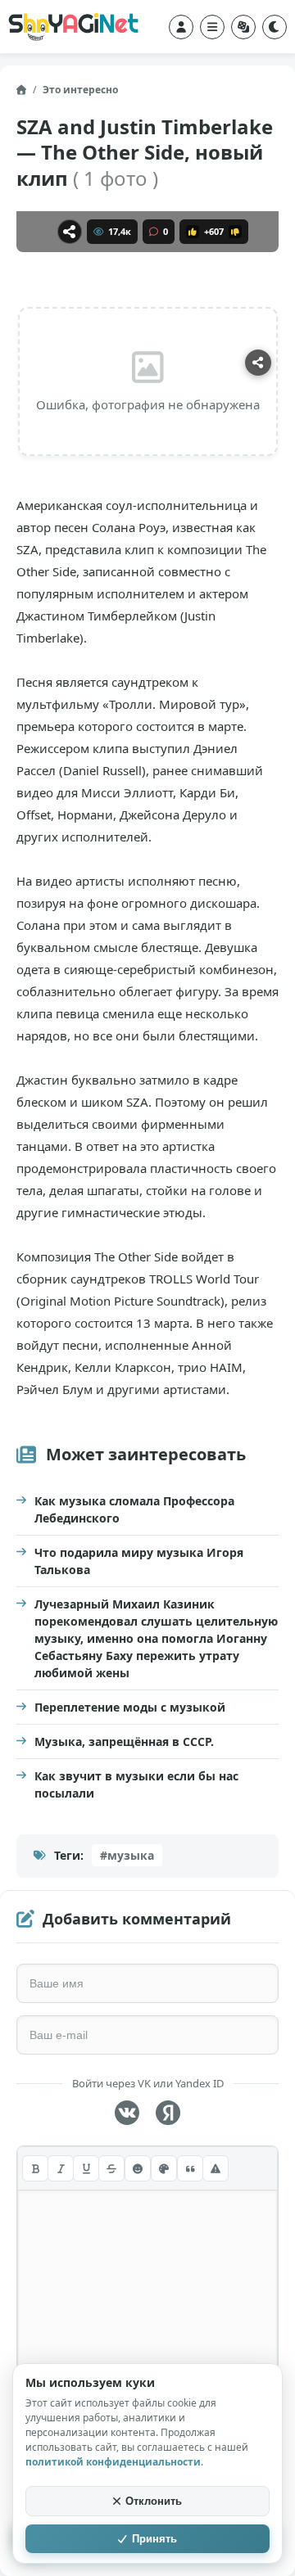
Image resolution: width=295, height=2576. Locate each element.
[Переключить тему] (275, 27)
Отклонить (154, 2501)
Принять (154, 2539)
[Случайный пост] (243, 27)
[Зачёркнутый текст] (111, 2168)
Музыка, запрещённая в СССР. (124, 1741)
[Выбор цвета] (164, 2168)
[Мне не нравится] (235, 232)
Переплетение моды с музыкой (130, 1707)
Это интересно (80, 90)
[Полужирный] (35, 2168)
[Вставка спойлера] (216, 2168)
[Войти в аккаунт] (181, 27)
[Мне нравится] (193, 232)
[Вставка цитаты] (190, 2168)
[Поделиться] (70, 232)
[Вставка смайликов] (138, 2168)
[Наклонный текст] (61, 2168)
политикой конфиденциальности (113, 2462)
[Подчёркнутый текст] (86, 2168)
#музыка (127, 1855)
